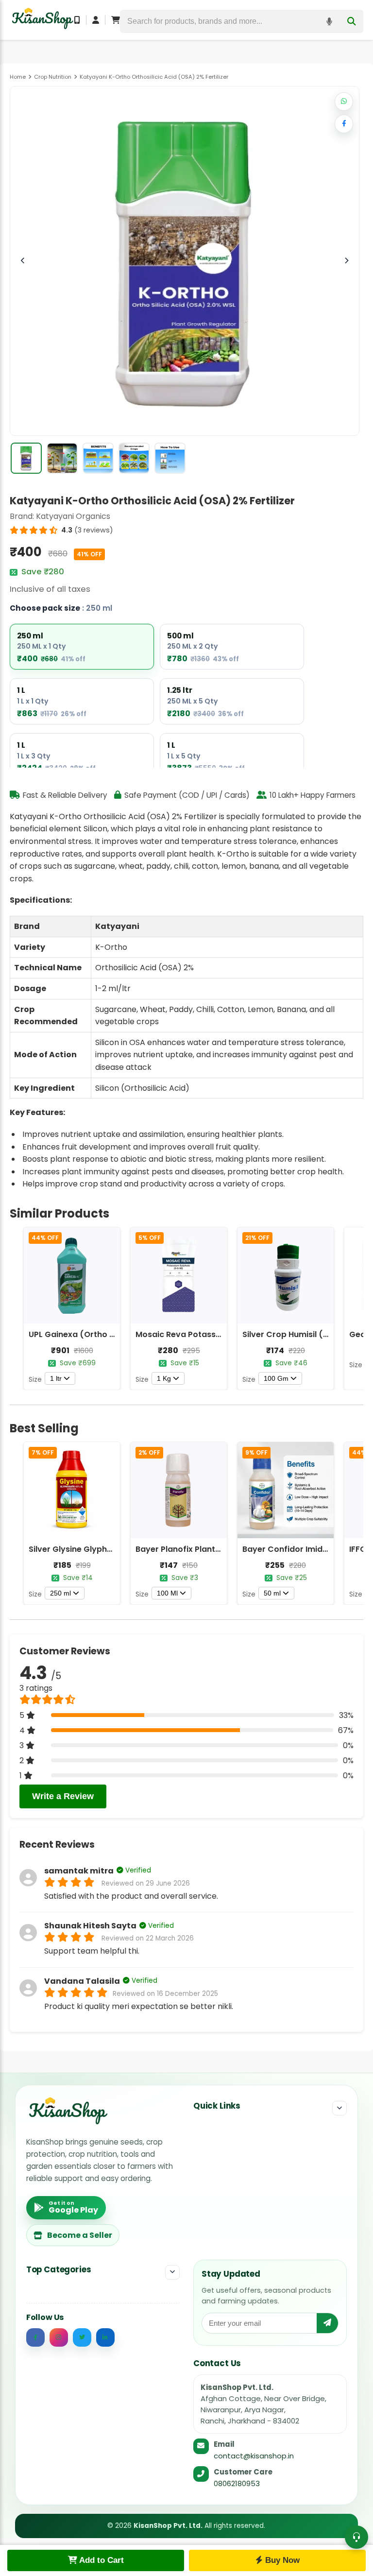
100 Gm (276, 1378)
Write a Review (63, 1796)
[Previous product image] (23, 261)
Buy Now (281, 2560)
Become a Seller (80, 2235)
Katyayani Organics (73, 516)
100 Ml (167, 1593)
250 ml (60, 1593)
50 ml (272, 1593)
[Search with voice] (329, 21)
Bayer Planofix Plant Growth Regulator (212, 1549)
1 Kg (164, 1378)
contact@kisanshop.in (254, 2456)
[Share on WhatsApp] (344, 102)
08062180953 (237, 2483)
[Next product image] (346, 261)
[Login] (96, 20)
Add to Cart (101, 2560)
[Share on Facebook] (344, 124)
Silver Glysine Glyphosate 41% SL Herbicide (113, 1549)
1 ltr (56, 1378)
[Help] (356, 2537)
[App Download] (77, 20)
